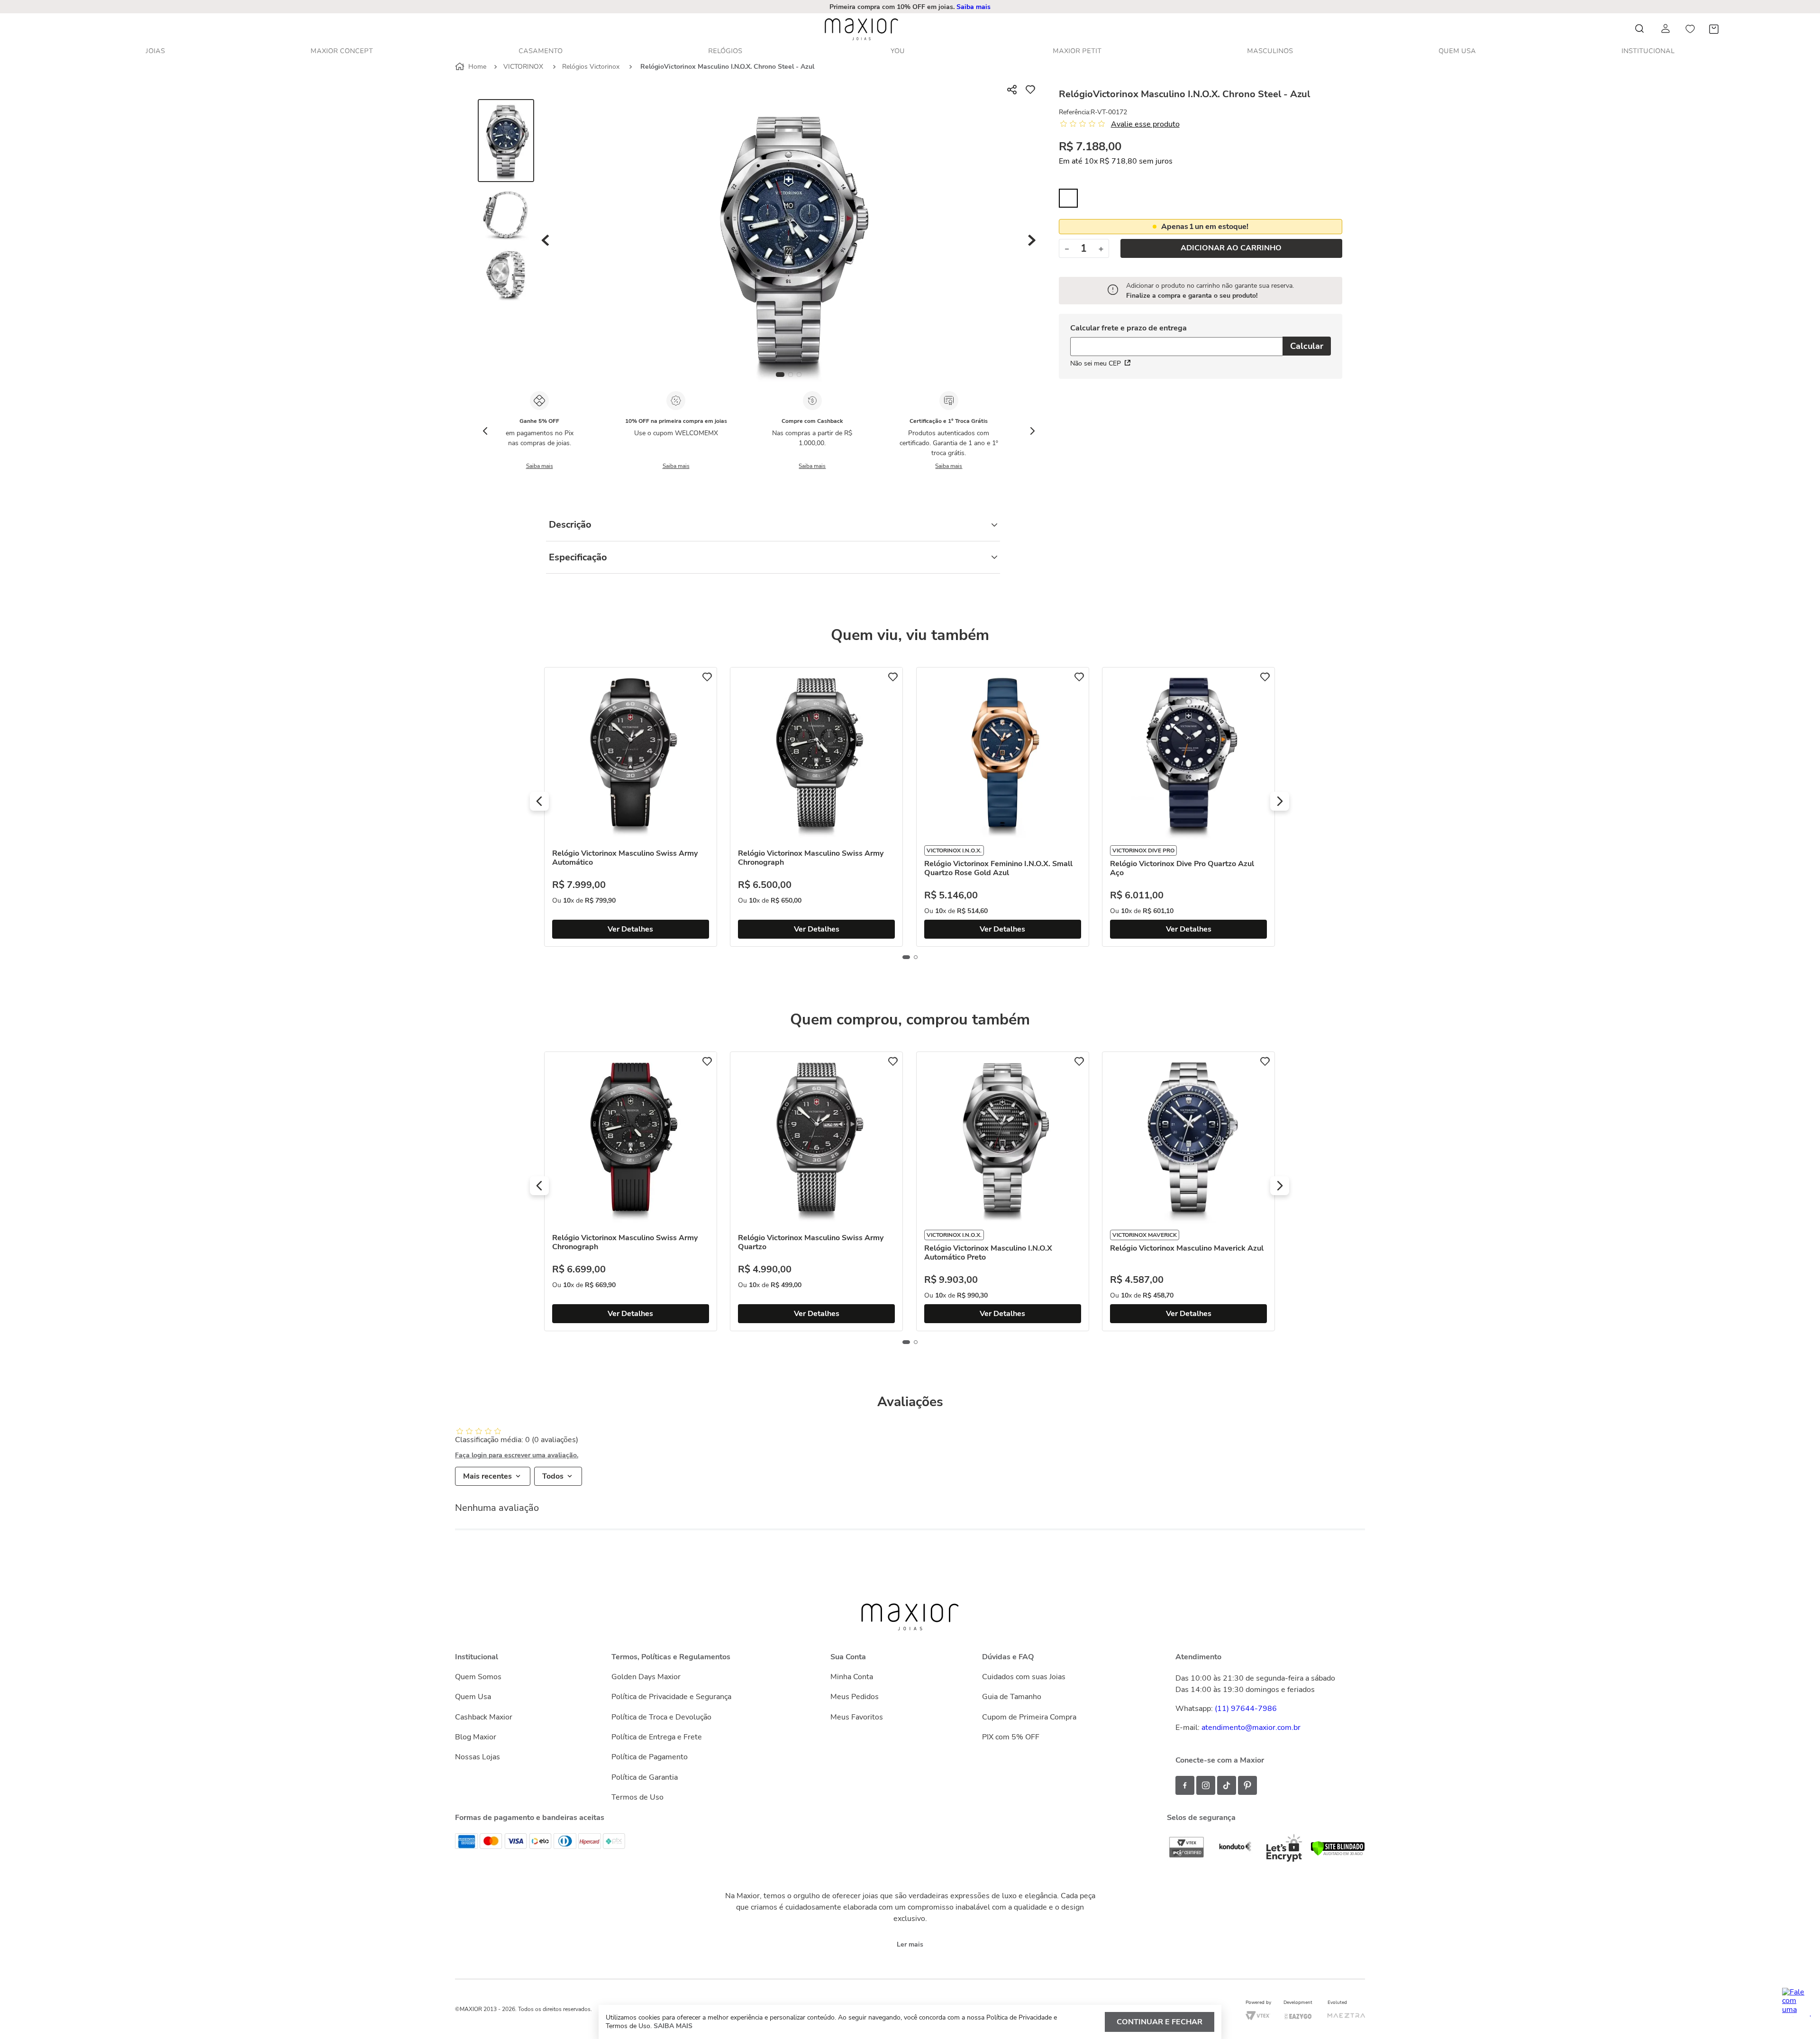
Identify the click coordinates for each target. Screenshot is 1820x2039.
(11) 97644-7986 (1246, 1709)
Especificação (578, 557)
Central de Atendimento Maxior (911, 7)
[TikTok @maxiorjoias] (1227, 1785)
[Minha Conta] (1666, 29)
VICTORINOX (523, 67)
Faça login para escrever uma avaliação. (517, 1455)
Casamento (541, 51)
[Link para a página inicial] (472, 67)
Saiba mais (540, 466)
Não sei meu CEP (1096, 363)
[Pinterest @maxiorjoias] (1247, 1785)
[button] (911, 7)
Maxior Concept (342, 51)
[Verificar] (1338, 1854)
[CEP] (1176, 341)
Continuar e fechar (1160, 2022)
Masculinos (1270, 51)
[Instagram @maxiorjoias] (1206, 1785)
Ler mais (910, 1944)
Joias (155, 51)
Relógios (725, 51)
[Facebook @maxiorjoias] (1185, 1785)
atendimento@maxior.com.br (1251, 1728)
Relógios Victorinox (591, 67)
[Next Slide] (1032, 431)
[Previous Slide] (485, 431)
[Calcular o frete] (1307, 346)
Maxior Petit (1077, 51)
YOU (898, 51)
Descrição (570, 525)
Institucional (1648, 51)
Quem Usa (1457, 51)
